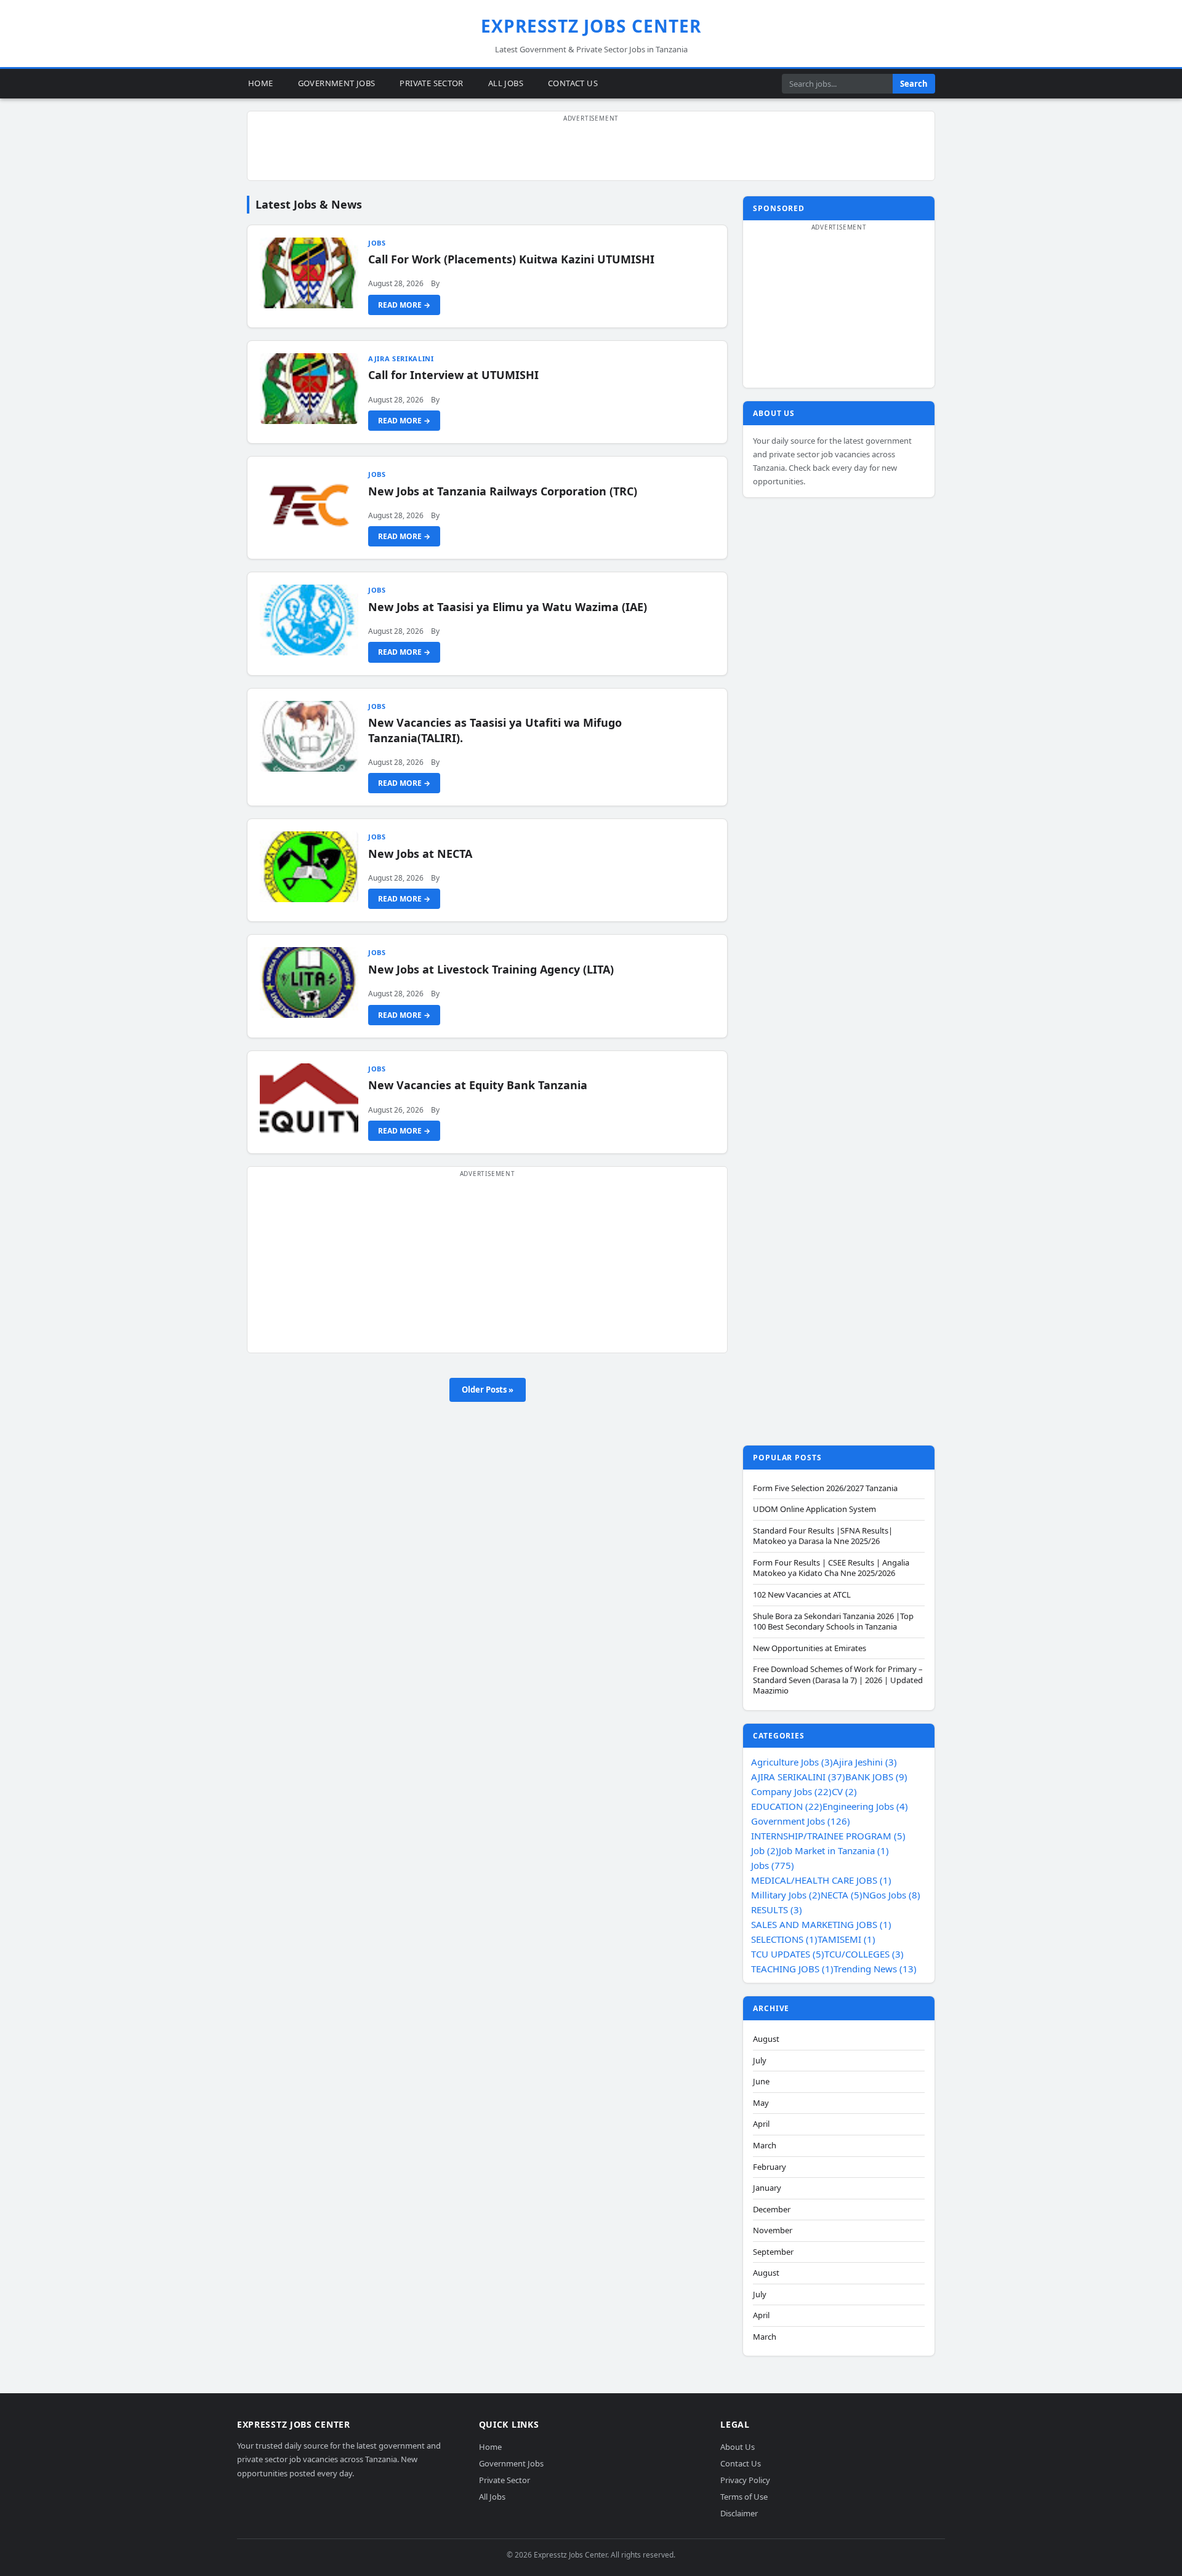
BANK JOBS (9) (876, 1777)
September (773, 2252)
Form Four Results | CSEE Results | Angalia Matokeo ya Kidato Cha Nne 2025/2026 (831, 1568)
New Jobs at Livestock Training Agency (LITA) (491, 969)
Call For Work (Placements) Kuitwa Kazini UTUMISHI (511, 259)
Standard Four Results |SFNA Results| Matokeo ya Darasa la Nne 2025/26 (823, 1536)
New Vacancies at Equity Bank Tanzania (478, 1085)
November (773, 2230)
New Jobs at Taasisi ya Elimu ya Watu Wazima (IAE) (508, 607)
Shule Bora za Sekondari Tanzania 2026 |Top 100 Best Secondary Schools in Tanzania (833, 1622)
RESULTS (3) (777, 1910)
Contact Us (573, 83)
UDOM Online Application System (814, 1509)
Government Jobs (337, 83)
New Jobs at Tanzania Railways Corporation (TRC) (503, 491)
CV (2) (844, 1791)
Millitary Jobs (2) (786, 1895)
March (765, 2146)
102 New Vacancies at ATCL (802, 1595)
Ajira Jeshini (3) (865, 1762)
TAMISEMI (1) (846, 1939)
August (766, 2039)
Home (261, 83)
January (767, 2188)
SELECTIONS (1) (784, 1939)
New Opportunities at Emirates (810, 1648)
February (770, 2167)
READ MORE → (404, 305)
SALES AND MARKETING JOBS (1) (821, 1924)
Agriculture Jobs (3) (792, 1762)
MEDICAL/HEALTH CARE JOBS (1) (821, 1880)
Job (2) (765, 1850)
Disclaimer (739, 2513)
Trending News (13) (875, 1969)
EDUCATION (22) (787, 1806)
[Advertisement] (591, 153)
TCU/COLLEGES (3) (864, 1954)
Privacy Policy (745, 2480)
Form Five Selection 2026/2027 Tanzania (825, 1488)
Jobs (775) (773, 1865)
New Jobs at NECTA (420, 854)
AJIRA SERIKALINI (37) (798, 1777)
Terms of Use (744, 2497)
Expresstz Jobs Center (591, 26)
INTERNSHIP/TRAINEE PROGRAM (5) (828, 1836)
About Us (738, 2447)
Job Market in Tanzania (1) (834, 1850)
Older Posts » (488, 1390)
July (760, 2061)
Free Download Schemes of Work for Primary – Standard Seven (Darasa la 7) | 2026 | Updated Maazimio (838, 1680)
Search (914, 84)
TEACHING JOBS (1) (792, 1969)
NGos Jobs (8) (891, 1895)
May (761, 2103)
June (761, 2082)
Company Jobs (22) (791, 1791)
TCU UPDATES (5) (788, 1954)
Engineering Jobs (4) (865, 1806)
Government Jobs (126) (801, 1821)
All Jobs (506, 83)
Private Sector (431, 83)
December (772, 2210)
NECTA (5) (842, 1895)
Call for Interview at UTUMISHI (453, 375)
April (761, 2124)
